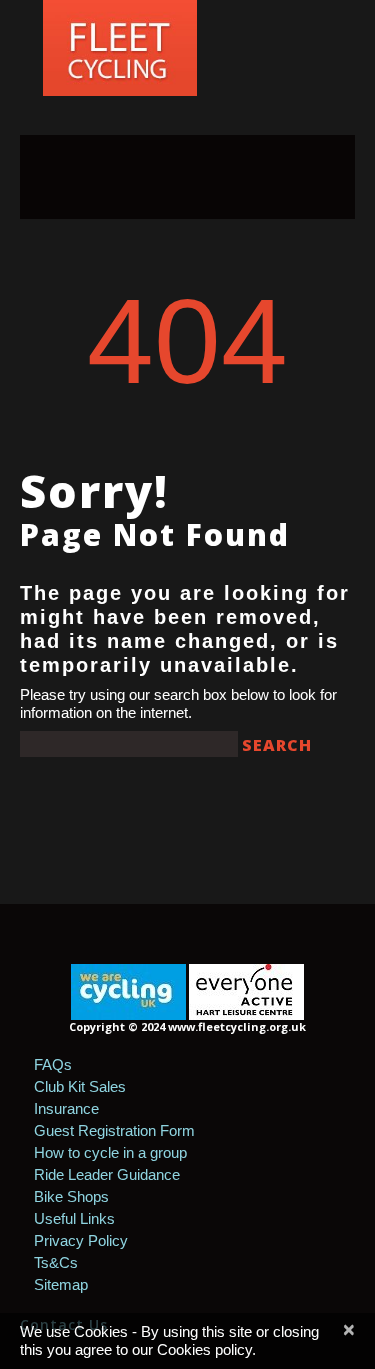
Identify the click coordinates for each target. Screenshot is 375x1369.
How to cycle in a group (110, 1152)
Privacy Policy (81, 1240)
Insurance (66, 1108)
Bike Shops (71, 1196)
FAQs (53, 1064)
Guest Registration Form (114, 1130)
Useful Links (74, 1218)
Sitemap (61, 1284)
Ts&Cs (56, 1262)
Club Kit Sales (80, 1086)
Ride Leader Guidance (107, 1174)
